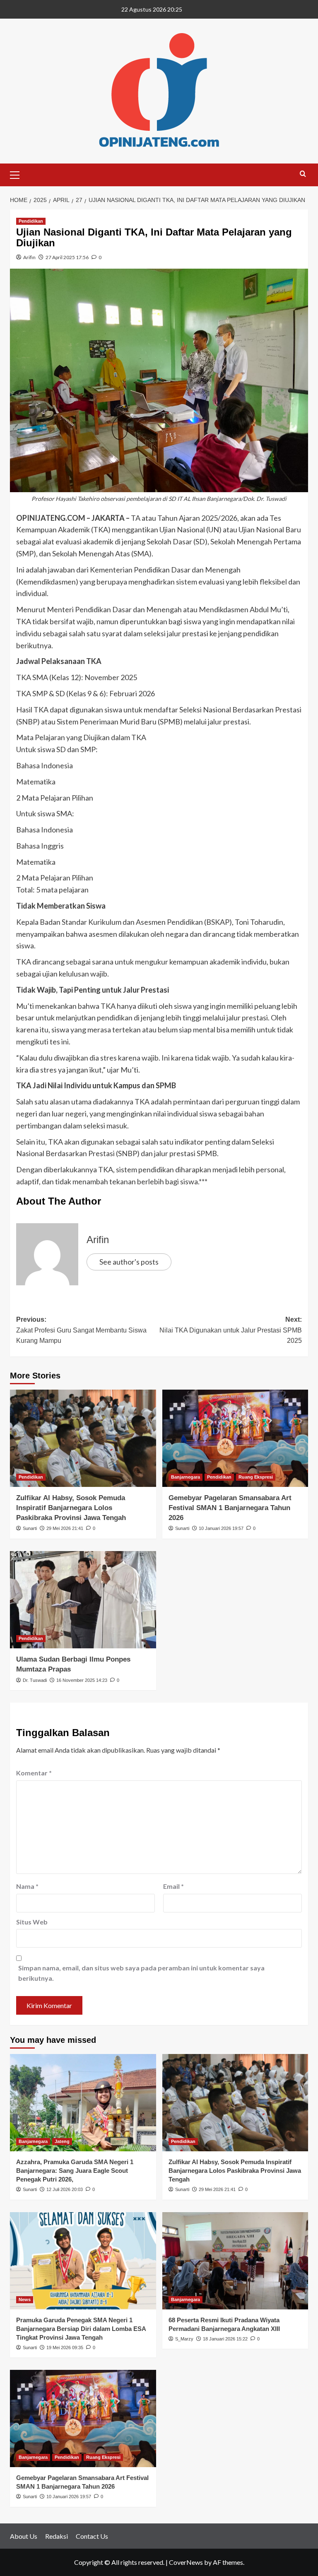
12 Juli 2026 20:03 (65, 2189)
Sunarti (30, 1528)
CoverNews (186, 2562)
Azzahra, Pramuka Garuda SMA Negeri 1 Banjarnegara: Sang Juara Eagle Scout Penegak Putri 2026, (75, 2171)
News (25, 2299)
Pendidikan (31, 221)
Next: (231, 1330)
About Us (24, 2536)
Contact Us (92, 2536)
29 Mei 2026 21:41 (65, 1528)
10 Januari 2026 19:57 (221, 1528)
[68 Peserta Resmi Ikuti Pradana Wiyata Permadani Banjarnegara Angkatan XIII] (235, 2261)
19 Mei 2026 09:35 (65, 2348)
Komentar (34, 1773)
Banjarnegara (185, 1477)
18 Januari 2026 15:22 (225, 2339)
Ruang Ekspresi (256, 1477)
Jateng (62, 2141)
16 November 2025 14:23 (82, 1680)
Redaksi (57, 2536)
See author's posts (129, 1262)
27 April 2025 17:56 (67, 257)
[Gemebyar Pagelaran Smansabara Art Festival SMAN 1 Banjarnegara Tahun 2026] (235, 1438)
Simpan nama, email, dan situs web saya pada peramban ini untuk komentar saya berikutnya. (141, 1973)
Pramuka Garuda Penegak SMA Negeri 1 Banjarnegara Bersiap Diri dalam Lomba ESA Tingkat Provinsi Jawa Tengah (81, 2329)
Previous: (81, 1330)
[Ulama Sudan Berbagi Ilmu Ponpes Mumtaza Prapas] (83, 1600)
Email (173, 1886)
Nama (27, 1886)
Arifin (29, 257)
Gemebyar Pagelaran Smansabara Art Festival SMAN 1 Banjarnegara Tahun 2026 (230, 1508)
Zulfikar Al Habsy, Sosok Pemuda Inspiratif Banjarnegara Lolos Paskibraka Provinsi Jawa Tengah (71, 1508)
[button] (18, 174)
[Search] (303, 174)
